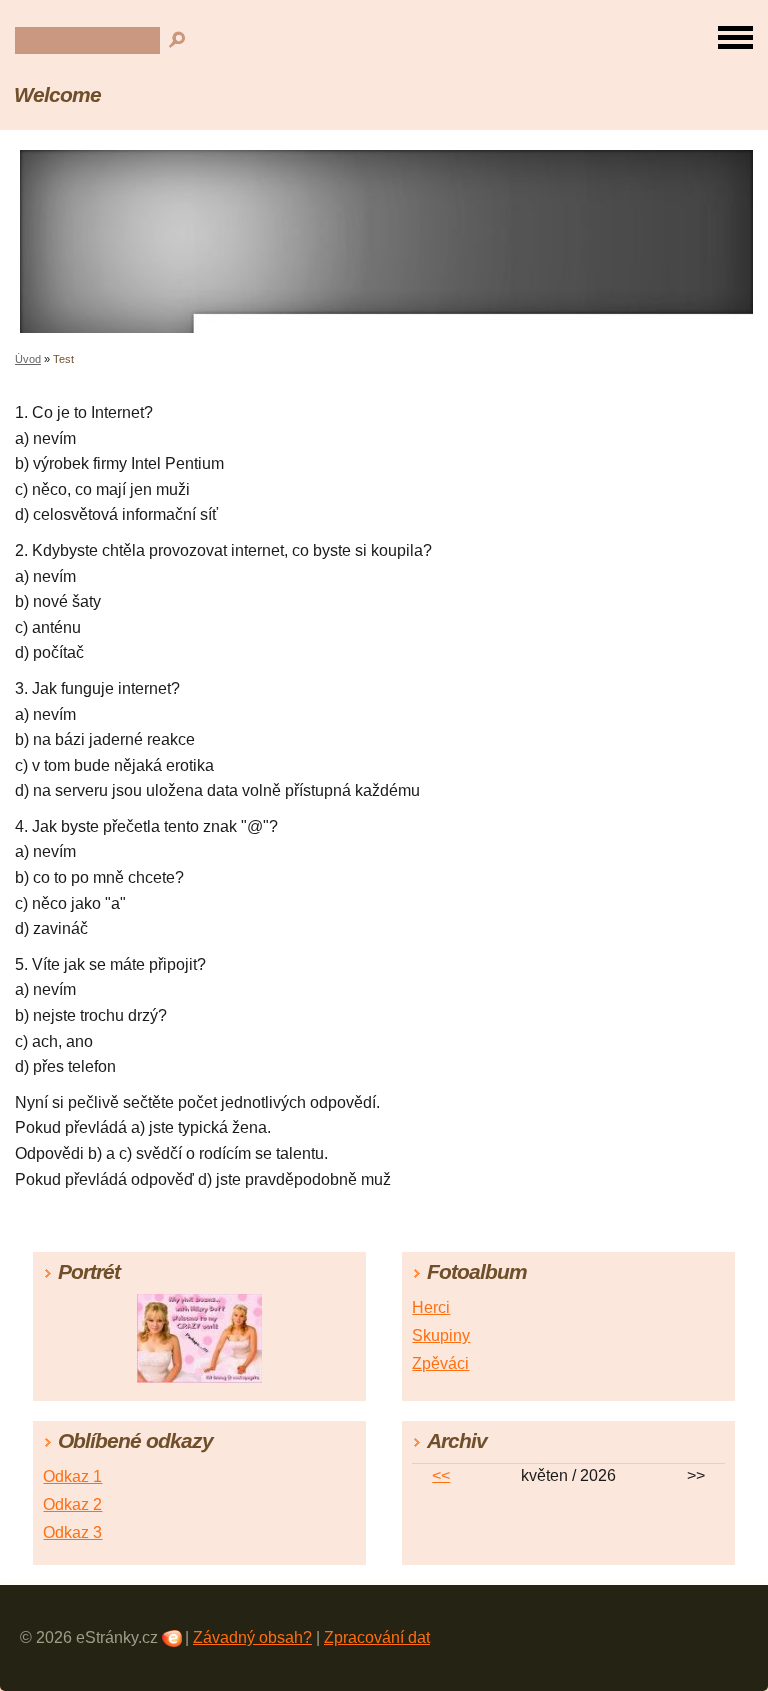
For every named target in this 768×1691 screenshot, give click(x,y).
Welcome (57, 94)
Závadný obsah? (252, 1637)
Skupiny (441, 1335)
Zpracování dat (377, 1637)
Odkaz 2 (72, 1504)
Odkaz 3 (72, 1532)
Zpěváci (440, 1363)
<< (441, 1475)
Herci (431, 1307)
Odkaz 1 (72, 1476)
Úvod (28, 359)
